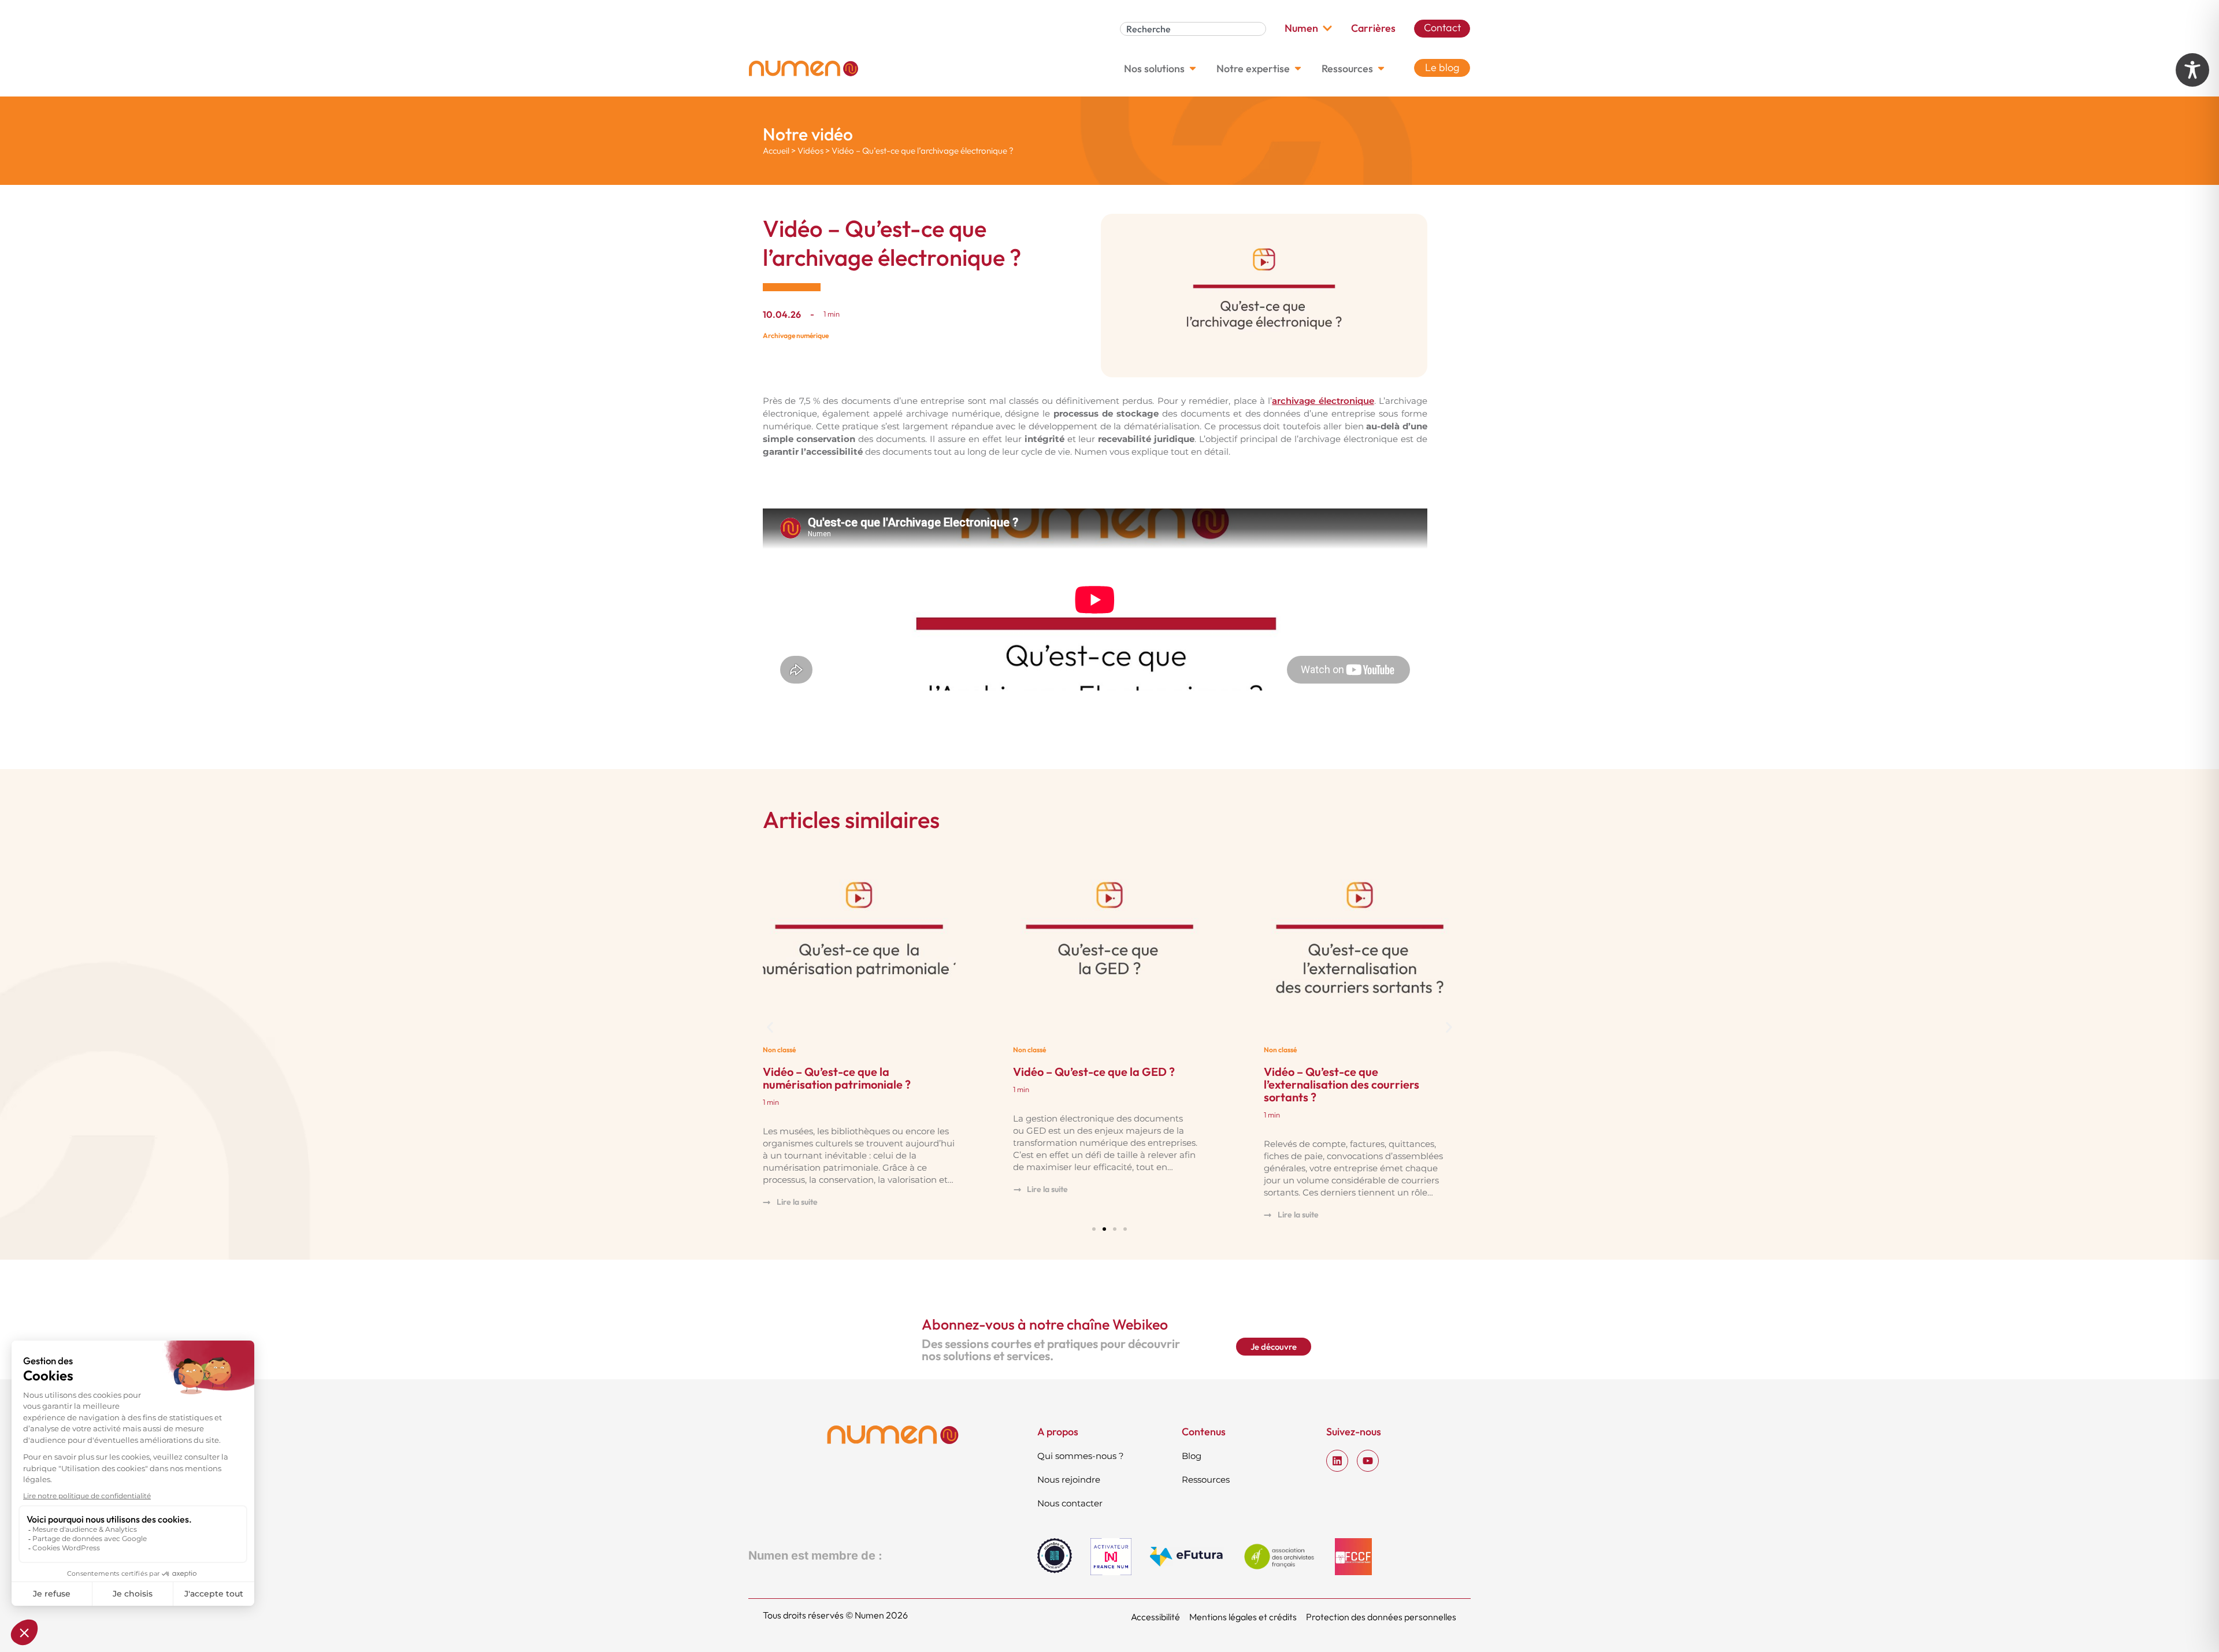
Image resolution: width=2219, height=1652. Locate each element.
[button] (770, 1027)
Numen (1301, 28)
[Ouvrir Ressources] (1381, 68)
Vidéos (810, 151)
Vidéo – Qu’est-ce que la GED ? (844, 1072)
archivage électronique (1323, 401)
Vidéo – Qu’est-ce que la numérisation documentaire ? (1340, 1078)
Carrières (1373, 28)
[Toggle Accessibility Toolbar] (2192, 70)
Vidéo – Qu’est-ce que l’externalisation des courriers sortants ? (1091, 1084)
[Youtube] (1368, 1461)
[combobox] (1193, 29)
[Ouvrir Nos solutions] (1193, 68)
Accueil (776, 151)
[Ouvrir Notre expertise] (1298, 68)
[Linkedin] (1337, 1461)
